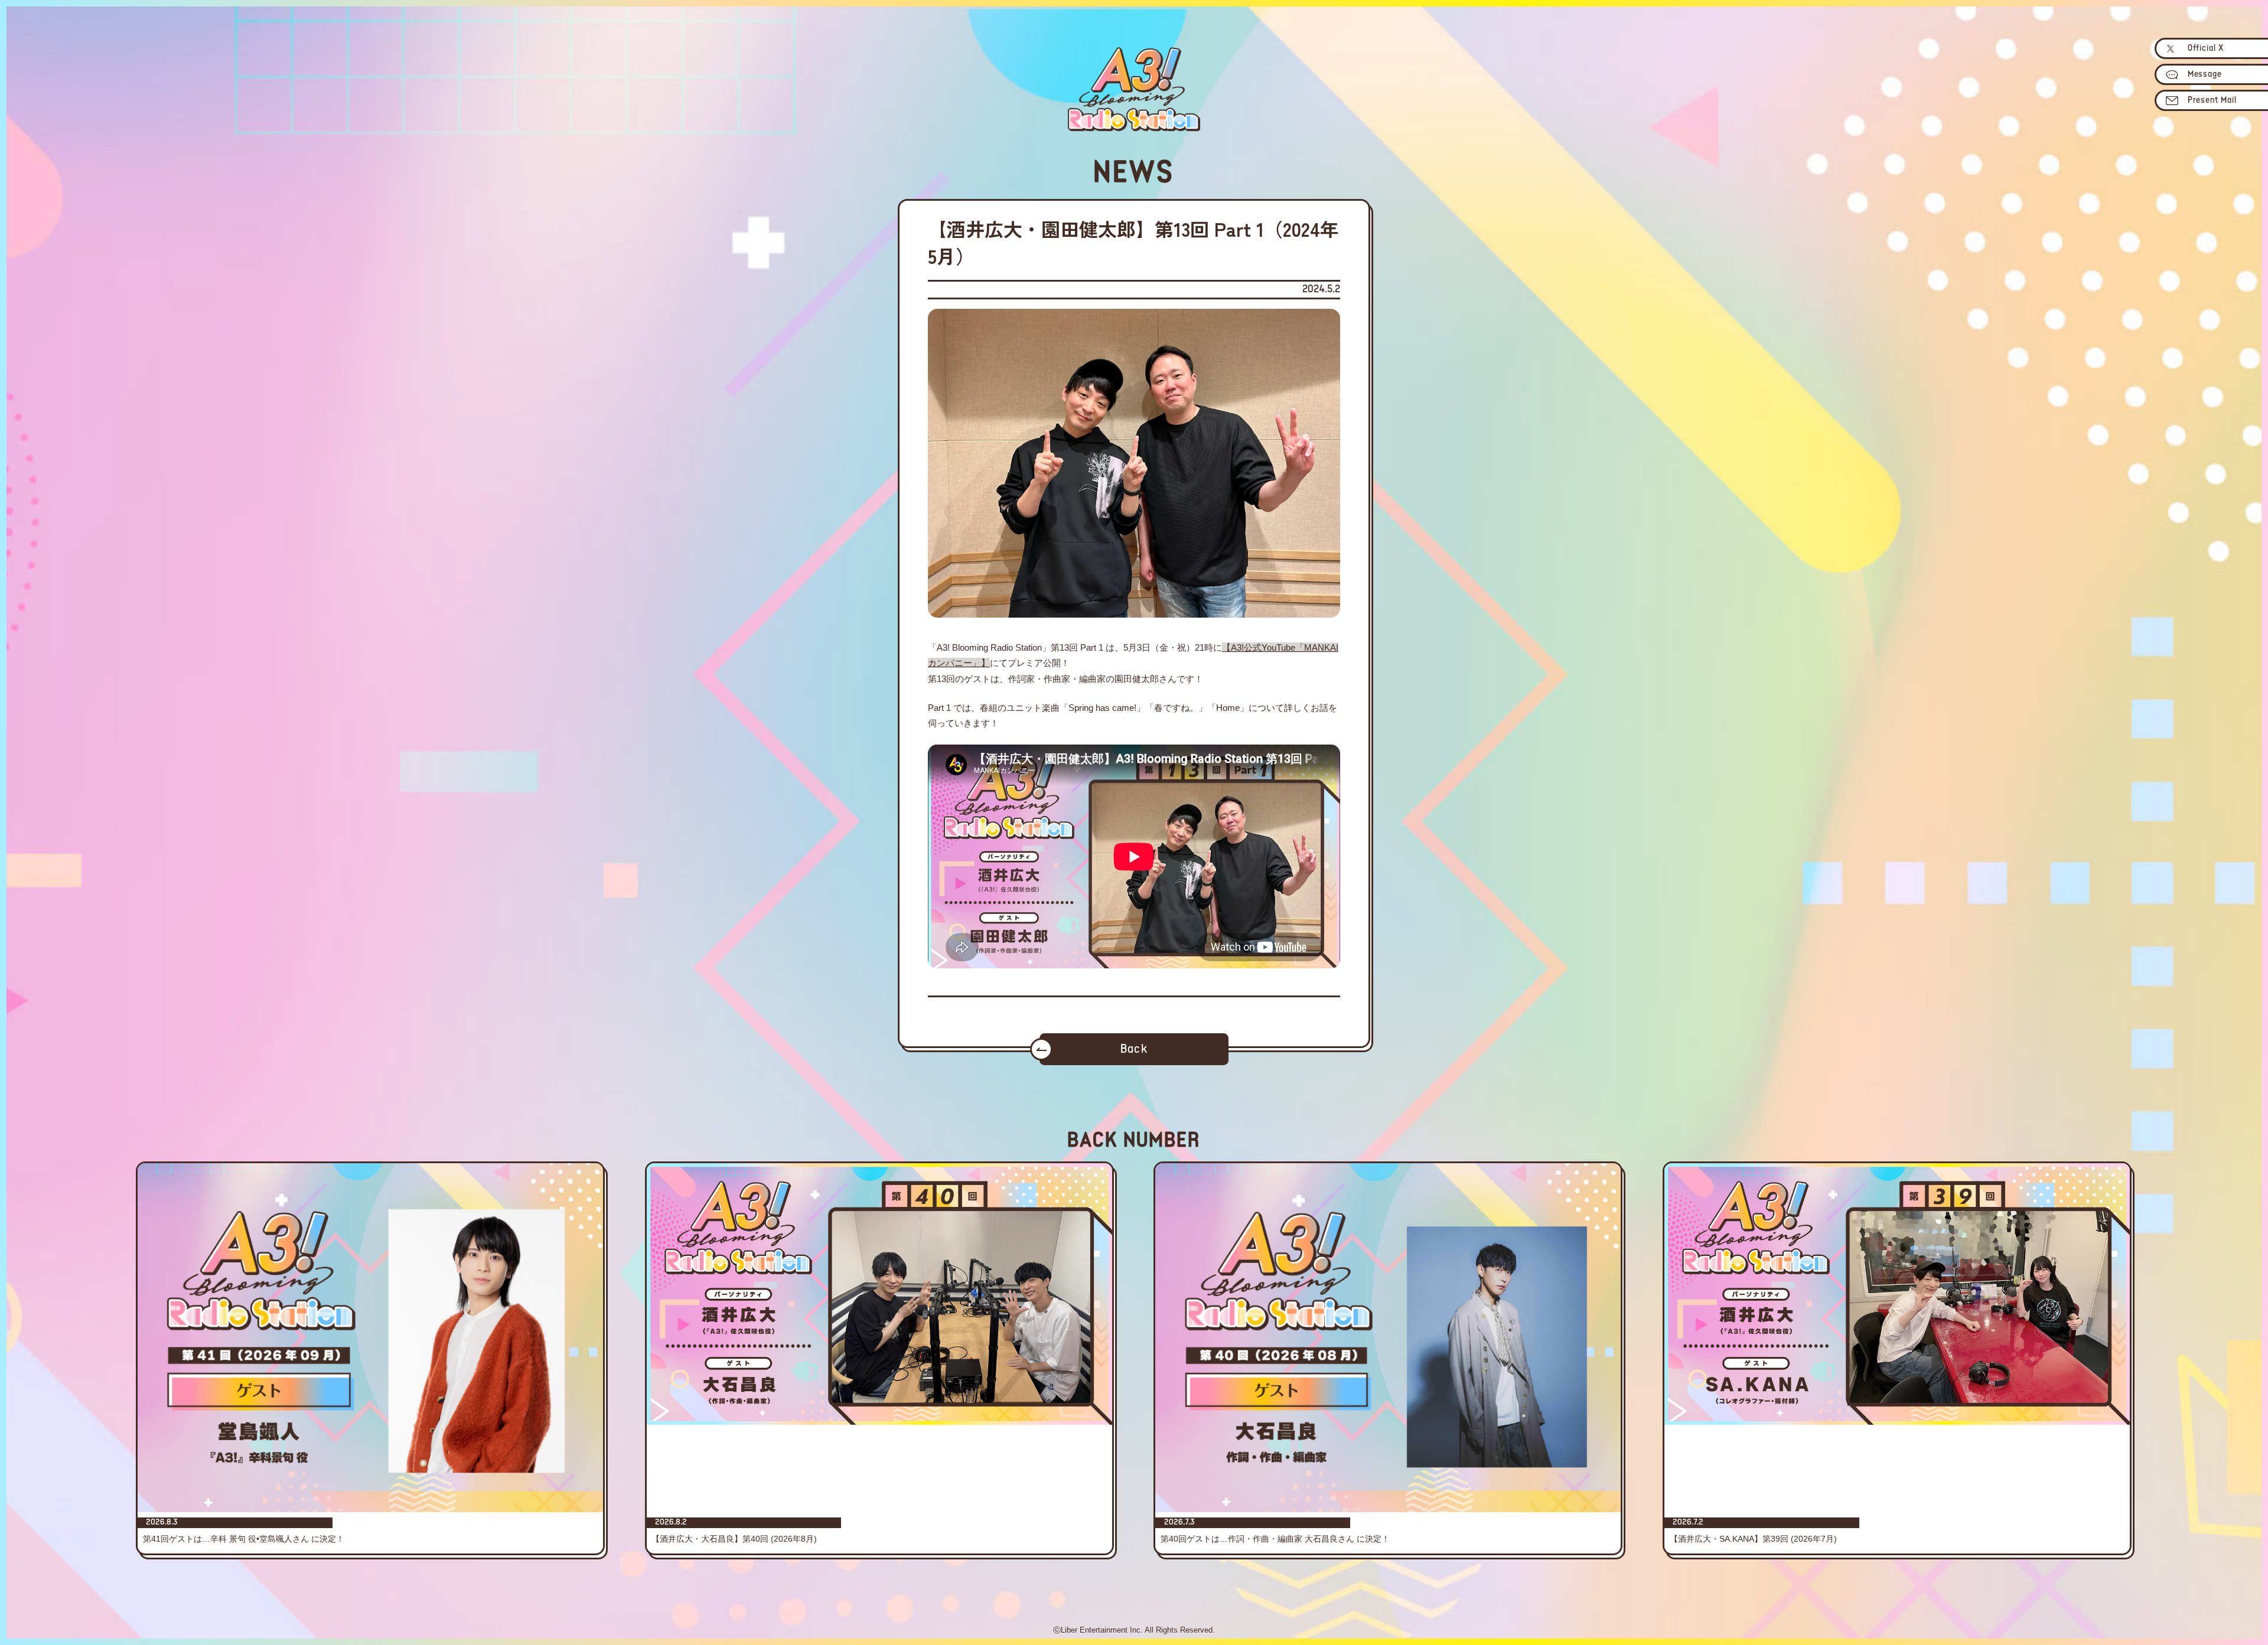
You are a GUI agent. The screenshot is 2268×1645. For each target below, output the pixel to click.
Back (1134, 1050)
